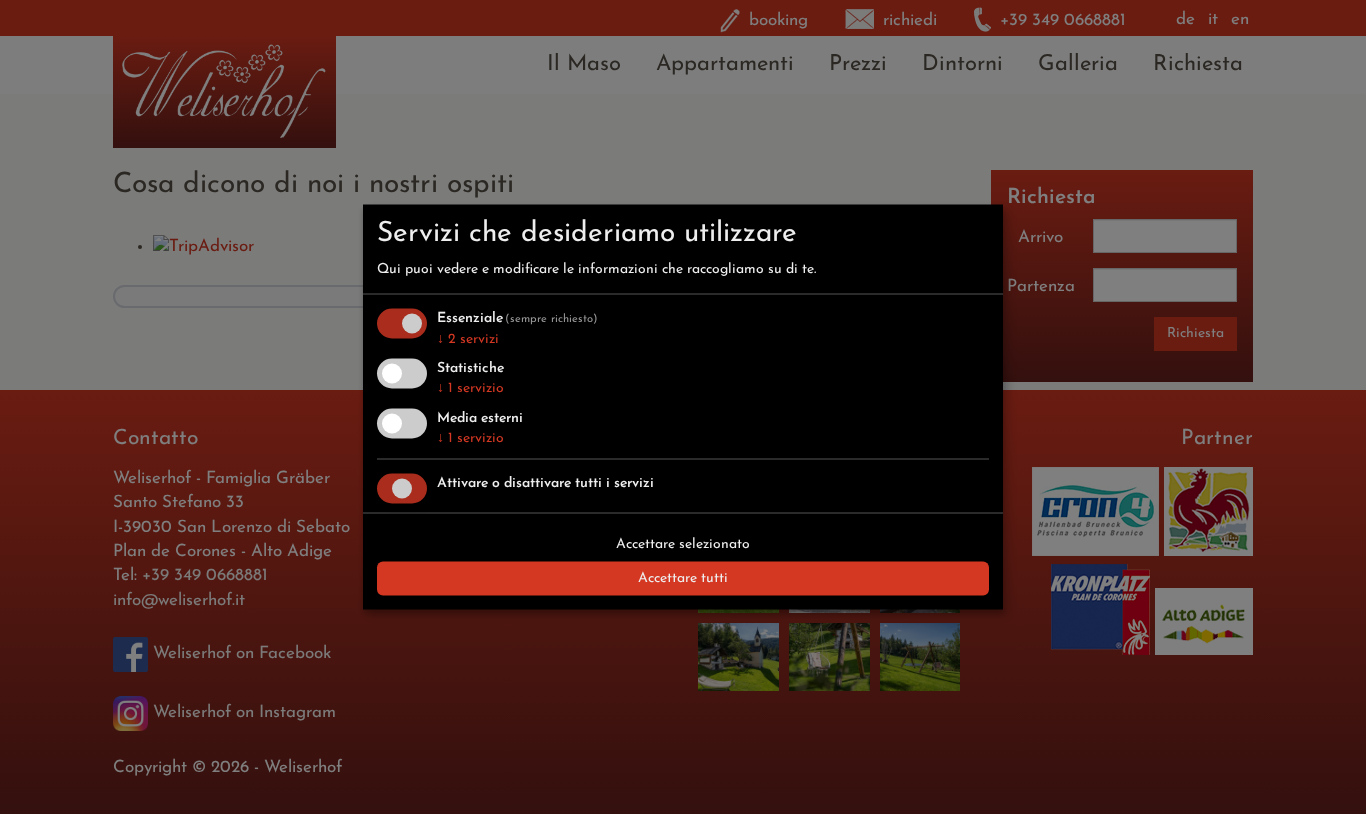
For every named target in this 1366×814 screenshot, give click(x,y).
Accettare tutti (683, 577)
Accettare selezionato (683, 543)
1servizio (470, 388)
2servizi (468, 338)
